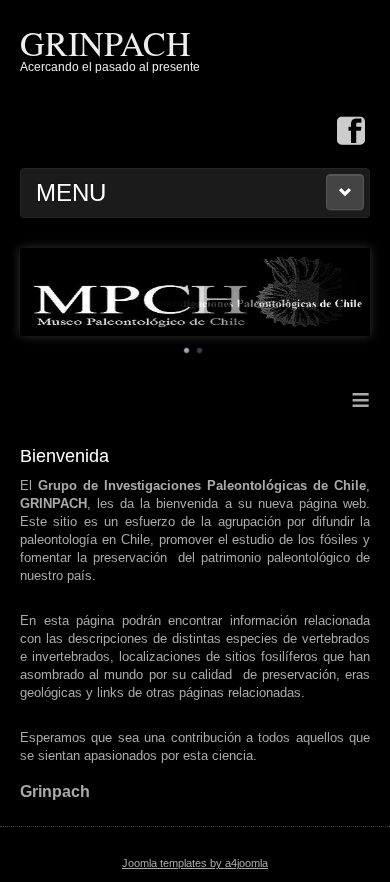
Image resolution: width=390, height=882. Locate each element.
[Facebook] (351, 132)
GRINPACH (105, 43)
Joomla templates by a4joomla (195, 863)
